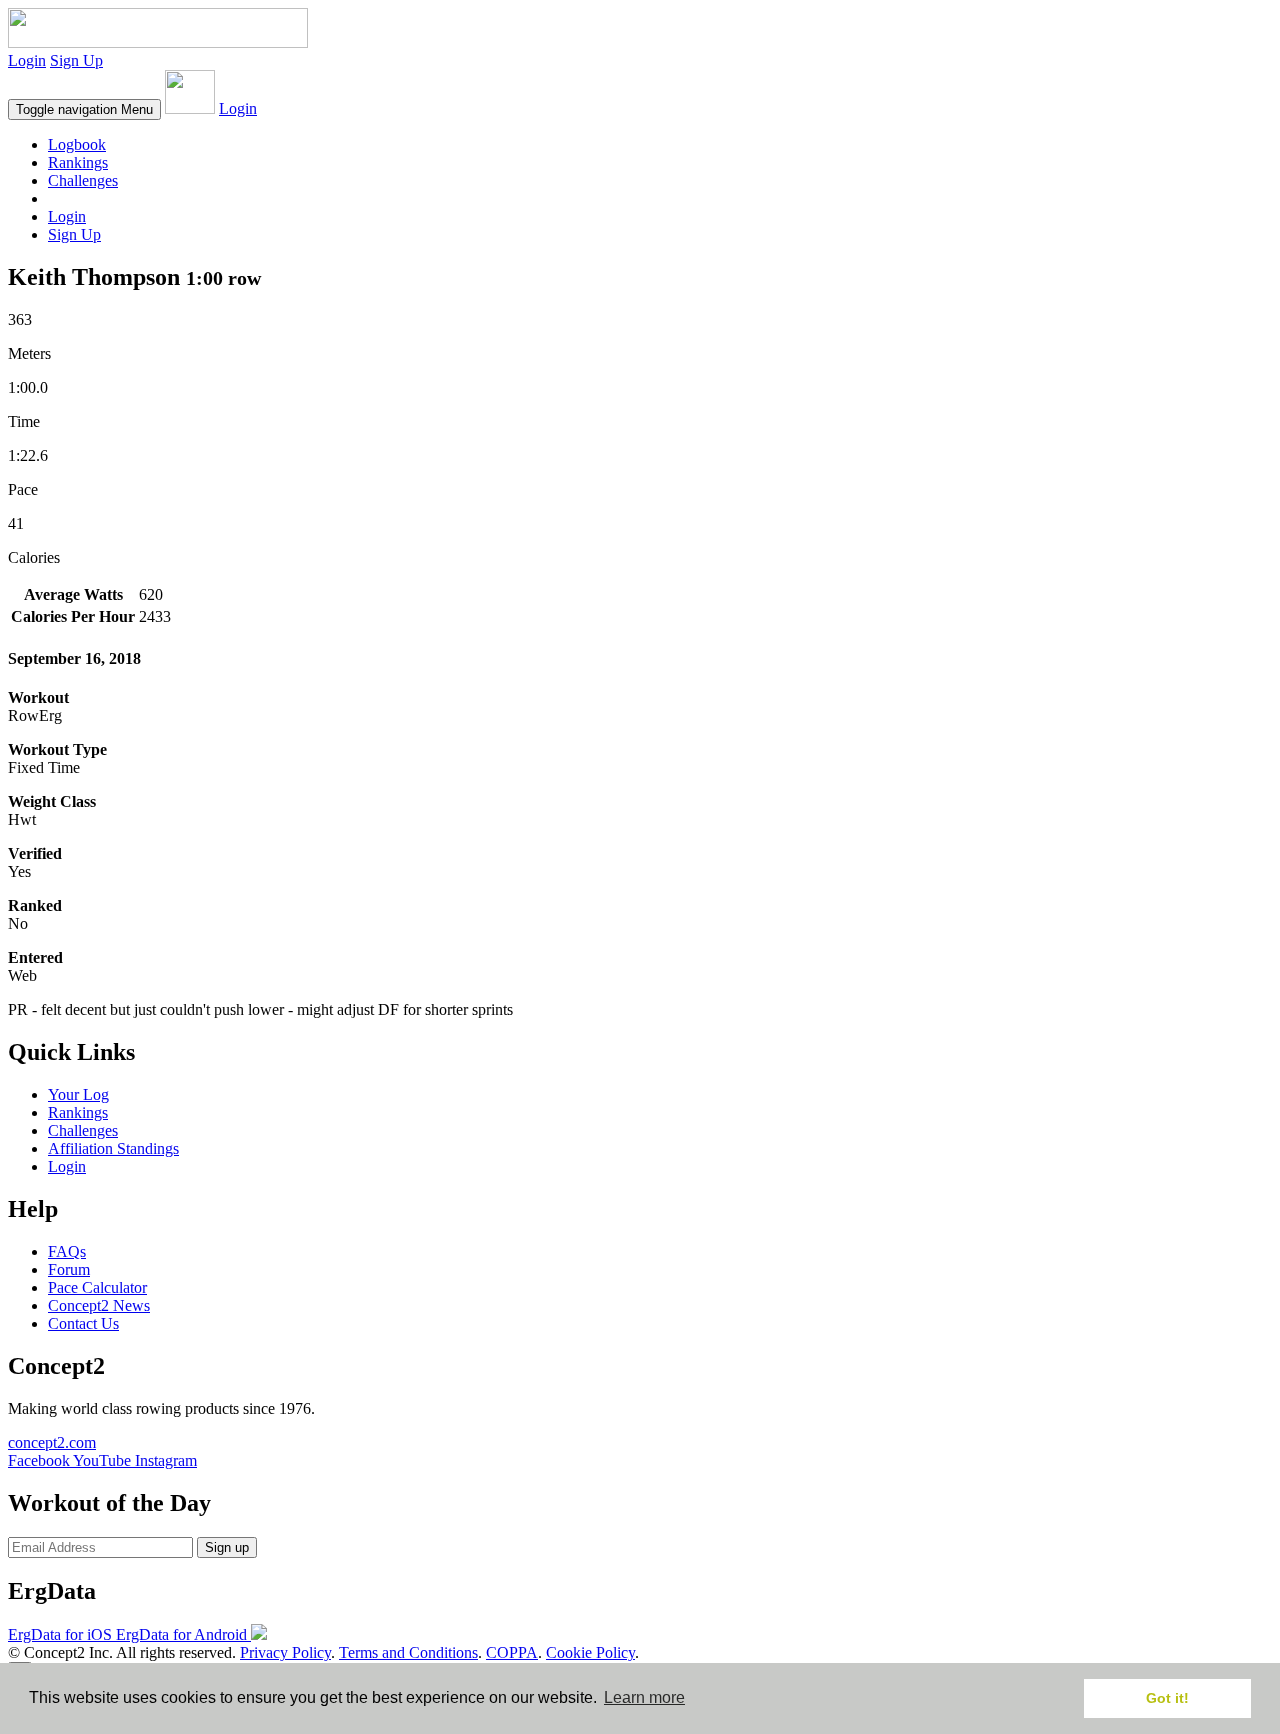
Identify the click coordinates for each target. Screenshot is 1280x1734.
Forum (69, 1269)
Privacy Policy (285, 1652)
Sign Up (76, 60)
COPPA (512, 1652)
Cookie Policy (590, 1652)
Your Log (78, 1094)
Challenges (83, 180)
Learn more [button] (644, 1697)
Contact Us (83, 1323)
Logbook (77, 144)
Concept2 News (99, 1305)
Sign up (227, 1547)
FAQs (67, 1251)
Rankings (78, 162)
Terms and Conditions (408, 1652)
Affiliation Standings (113, 1148)
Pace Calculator (97, 1287)
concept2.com (52, 1442)
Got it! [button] (1167, 1698)
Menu (84, 109)
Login (27, 60)
